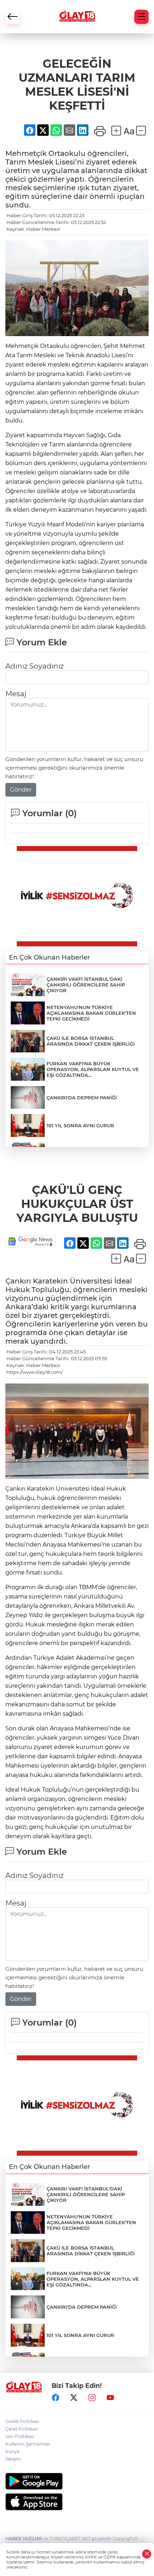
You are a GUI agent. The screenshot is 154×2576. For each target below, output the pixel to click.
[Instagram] (92, 2398)
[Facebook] (56, 2398)
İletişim (13, 2459)
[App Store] (77, 2502)
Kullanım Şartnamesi (28, 2444)
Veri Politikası (20, 2436)
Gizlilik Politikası (22, 2421)
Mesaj (16, 694)
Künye (12, 2451)
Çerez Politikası (22, 2429)
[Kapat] (147, 2554)
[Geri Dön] (13, 17)
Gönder (21, 790)
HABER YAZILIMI (24, 2539)
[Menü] (141, 17)
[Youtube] (110, 2398)
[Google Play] (77, 2481)
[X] (74, 2398)
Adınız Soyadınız (35, 666)
